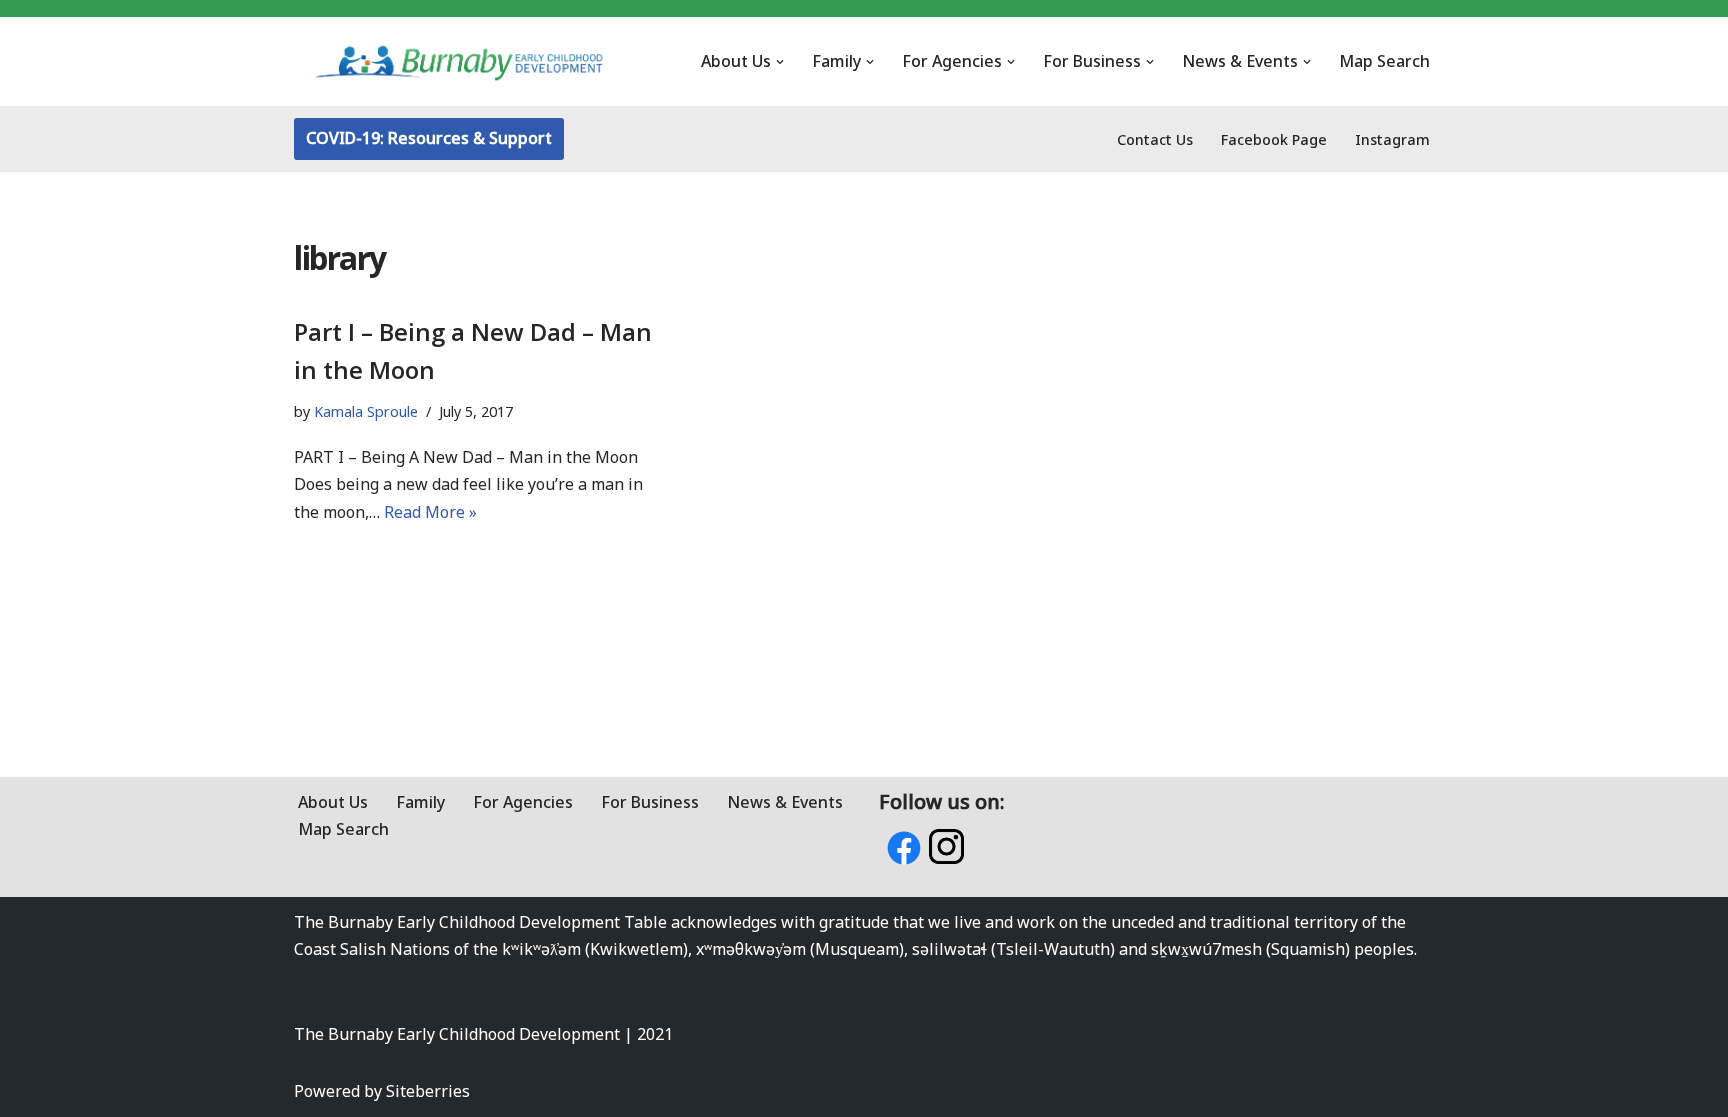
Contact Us (1155, 139)
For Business (650, 802)
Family (420, 802)
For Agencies (523, 802)
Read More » (430, 512)
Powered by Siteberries (382, 1091)
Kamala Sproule (366, 411)
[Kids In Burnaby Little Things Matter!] (459, 61)
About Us (333, 802)
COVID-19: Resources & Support (429, 138)
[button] (780, 62)
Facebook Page (1274, 139)
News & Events (785, 802)
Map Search (1384, 61)
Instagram (1392, 139)
